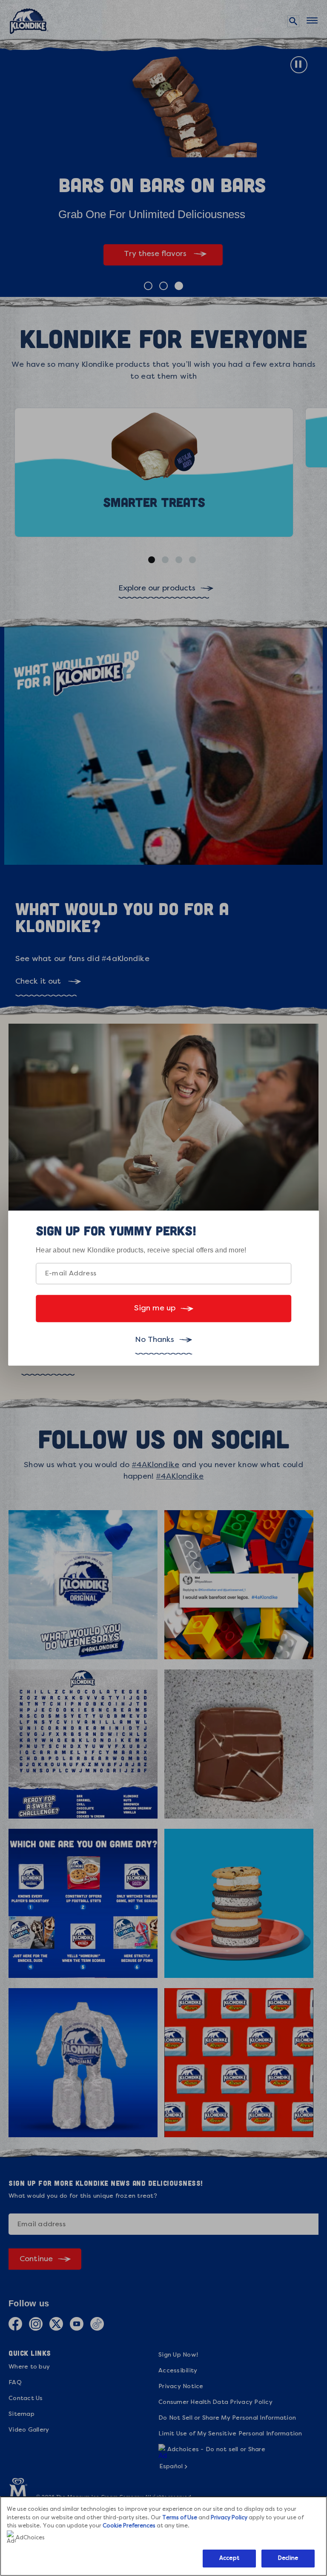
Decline (288, 2558)
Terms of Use (180, 2518)
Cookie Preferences (129, 2526)
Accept (229, 2558)
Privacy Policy (229, 2518)
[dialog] (163, 1288)
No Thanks (155, 1340)
